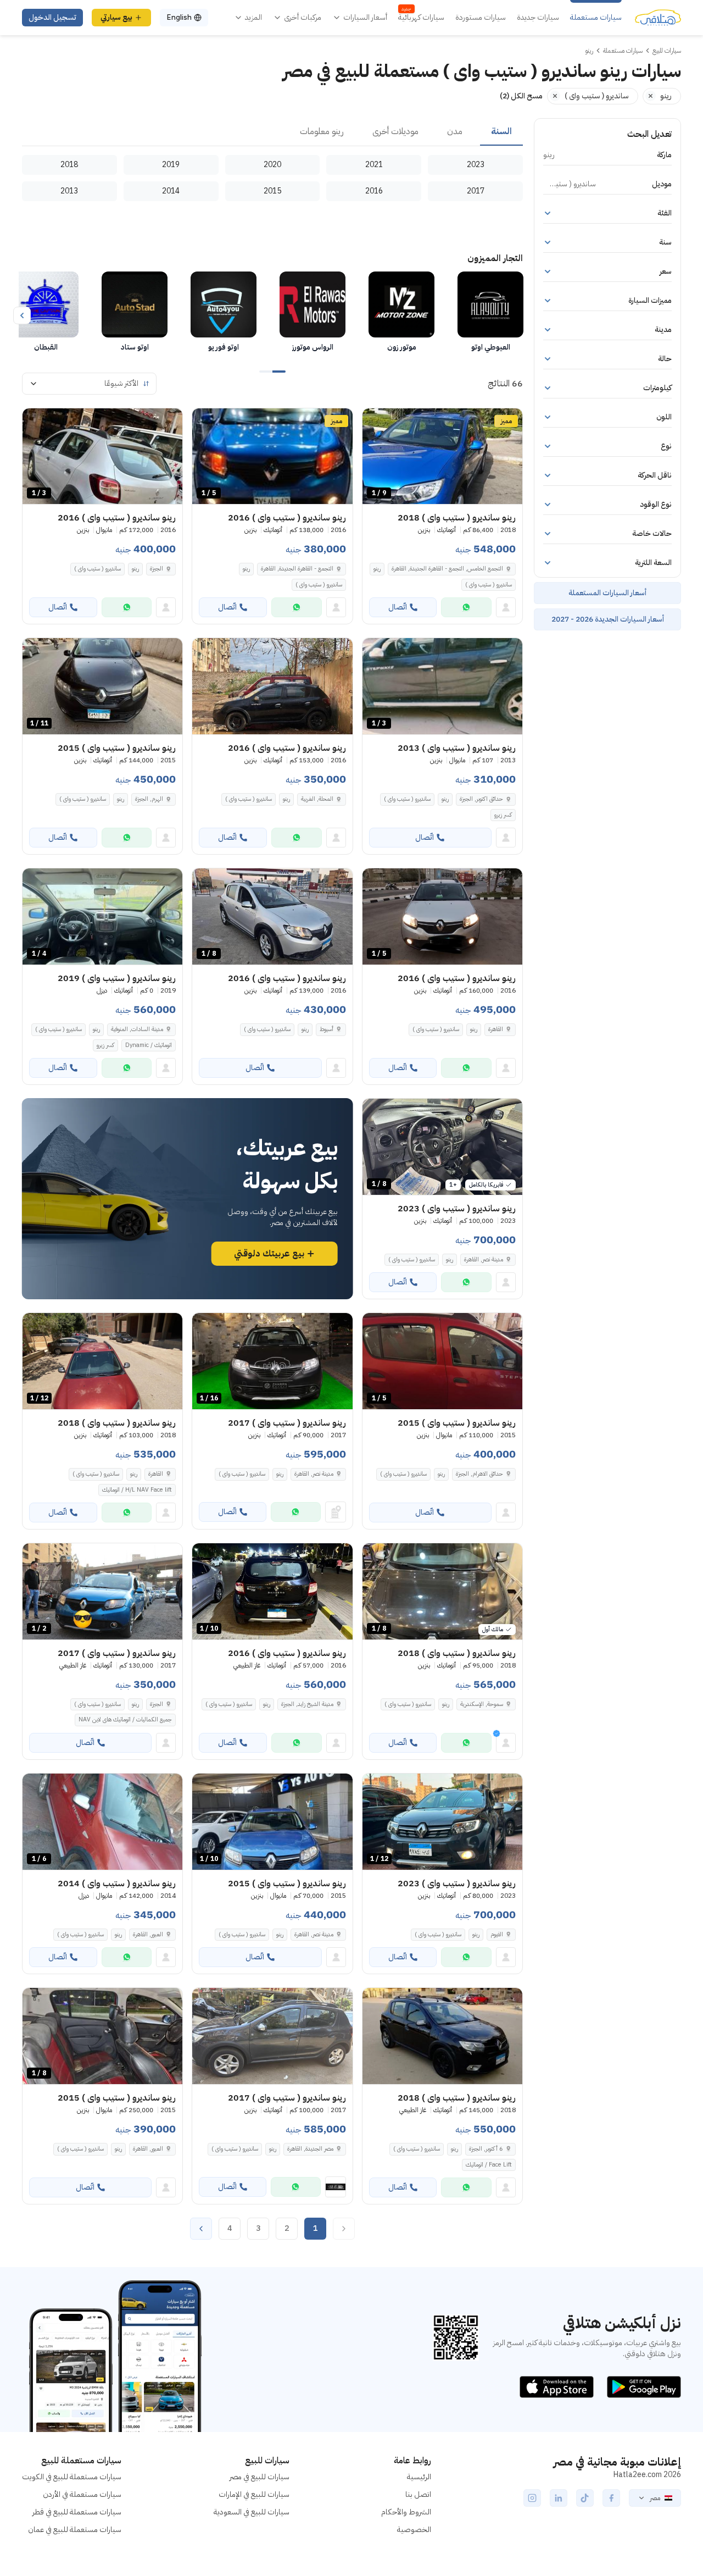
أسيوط (327, 1029)
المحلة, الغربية (317, 799)
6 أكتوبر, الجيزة (486, 2149)
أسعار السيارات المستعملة (607, 593)
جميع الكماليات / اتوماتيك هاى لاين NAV (125, 1719)
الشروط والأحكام (406, 2512)
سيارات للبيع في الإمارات (254, 2494)
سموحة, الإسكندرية (482, 1704)
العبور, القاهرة (148, 1934)
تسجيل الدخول (52, 17)
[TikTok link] (585, 2498)
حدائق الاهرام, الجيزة (479, 1474)
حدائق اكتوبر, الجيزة (481, 799)
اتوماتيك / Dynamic (149, 1045)
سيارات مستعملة (596, 18)
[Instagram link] (532, 2498)
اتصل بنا (418, 2494)
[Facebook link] (611, 2498)
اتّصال (398, 607)
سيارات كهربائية (421, 18)
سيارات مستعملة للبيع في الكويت (72, 2477)
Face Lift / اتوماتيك (489, 2165)
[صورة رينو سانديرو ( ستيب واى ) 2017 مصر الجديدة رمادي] (272, 2036)
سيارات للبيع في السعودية (252, 2512)
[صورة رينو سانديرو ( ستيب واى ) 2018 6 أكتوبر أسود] (442, 2036)
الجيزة (157, 569)
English (179, 17)
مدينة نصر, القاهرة (484, 1259)
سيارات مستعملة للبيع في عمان (75, 2530)
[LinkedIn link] (559, 2498)
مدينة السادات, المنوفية (137, 1029)
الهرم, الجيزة (149, 799)
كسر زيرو (503, 815)
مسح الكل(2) (521, 96)
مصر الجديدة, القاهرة (310, 2149)
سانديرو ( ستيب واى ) (489, 585)
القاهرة (496, 1029)
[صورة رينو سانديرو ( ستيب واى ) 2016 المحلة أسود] (272, 686)
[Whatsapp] (466, 607)
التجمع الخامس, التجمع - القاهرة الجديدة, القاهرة (447, 569)
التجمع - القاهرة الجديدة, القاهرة (297, 569)
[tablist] (272, 132)
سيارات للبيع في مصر (260, 2477)
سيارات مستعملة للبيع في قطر (77, 2512)
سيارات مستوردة (481, 18)
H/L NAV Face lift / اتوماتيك (137, 1490)
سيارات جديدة (538, 18)
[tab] (501, 132)
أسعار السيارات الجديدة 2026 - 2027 (608, 619)
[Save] (376, 422)
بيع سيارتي (116, 17)
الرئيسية (419, 2477)
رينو (377, 569)
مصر (655, 2498)
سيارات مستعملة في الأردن (82, 2494)
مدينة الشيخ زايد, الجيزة (307, 1704)
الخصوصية (414, 2530)
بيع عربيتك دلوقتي (269, 1254)
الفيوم (497, 1934)
